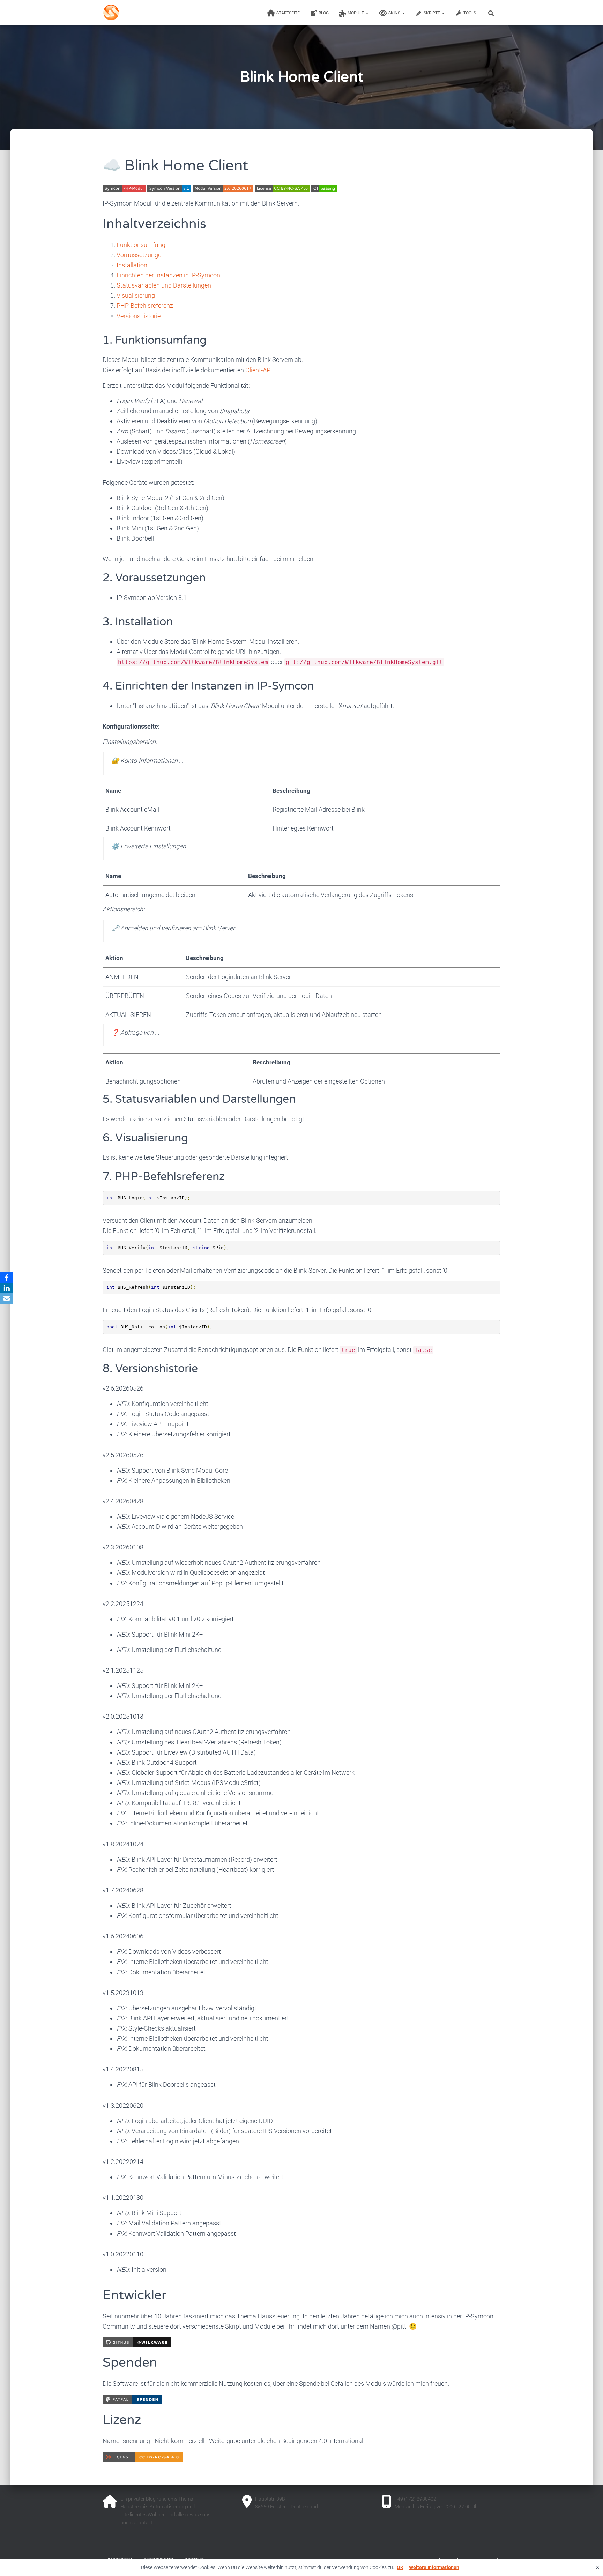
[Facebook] (7, 1278)
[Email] (7, 1298)
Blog (324, 13)
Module (356, 13)
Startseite (288, 13)
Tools (470, 13)
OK (400, 2567)
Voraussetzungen (141, 255)
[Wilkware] (140, 13)
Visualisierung (136, 295)
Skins (395, 13)
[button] (367, 13)
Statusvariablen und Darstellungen (164, 285)
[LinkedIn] (7, 1288)
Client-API (259, 370)
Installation (132, 265)
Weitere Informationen (434, 2567)
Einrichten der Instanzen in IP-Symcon (168, 275)
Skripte (432, 13)
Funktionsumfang (141, 245)
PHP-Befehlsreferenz (145, 306)
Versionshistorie (139, 316)
